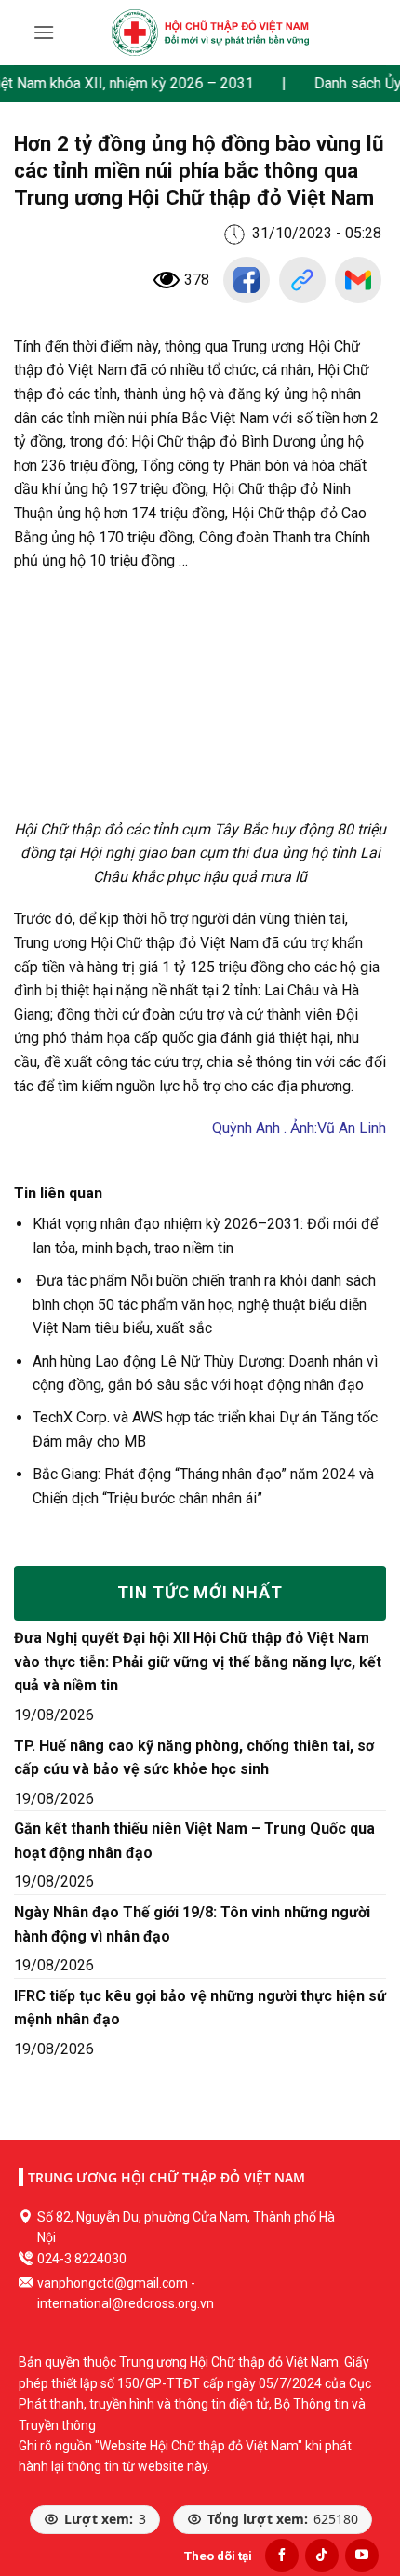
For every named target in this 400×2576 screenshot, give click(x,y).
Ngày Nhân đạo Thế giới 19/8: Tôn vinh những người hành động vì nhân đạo (192, 1924)
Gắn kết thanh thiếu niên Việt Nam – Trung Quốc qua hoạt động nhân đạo (194, 1841)
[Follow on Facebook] (282, 2556)
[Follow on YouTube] (362, 2556)
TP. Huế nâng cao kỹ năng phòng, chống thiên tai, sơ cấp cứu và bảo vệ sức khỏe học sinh (194, 1758)
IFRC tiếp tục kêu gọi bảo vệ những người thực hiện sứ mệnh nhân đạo (200, 2008)
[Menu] (44, 32)
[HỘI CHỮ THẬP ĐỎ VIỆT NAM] (210, 33)
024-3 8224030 (82, 2259)
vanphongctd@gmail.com (113, 2283)
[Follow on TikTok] (322, 2556)
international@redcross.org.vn (126, 2303)
